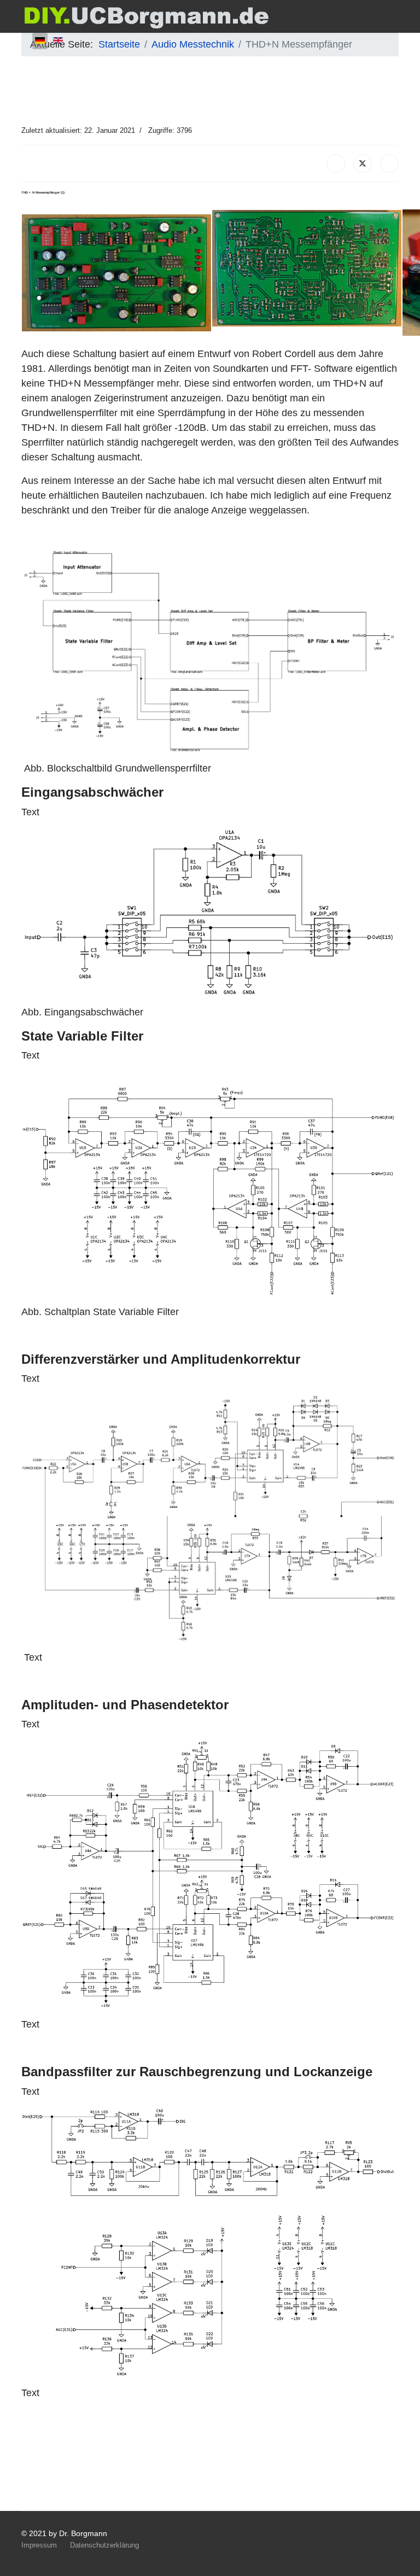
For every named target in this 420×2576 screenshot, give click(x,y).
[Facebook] (336, 163)
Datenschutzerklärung (104, 2545)
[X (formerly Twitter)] (363, 163)
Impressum (39, 2545)
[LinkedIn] (389, 163)
